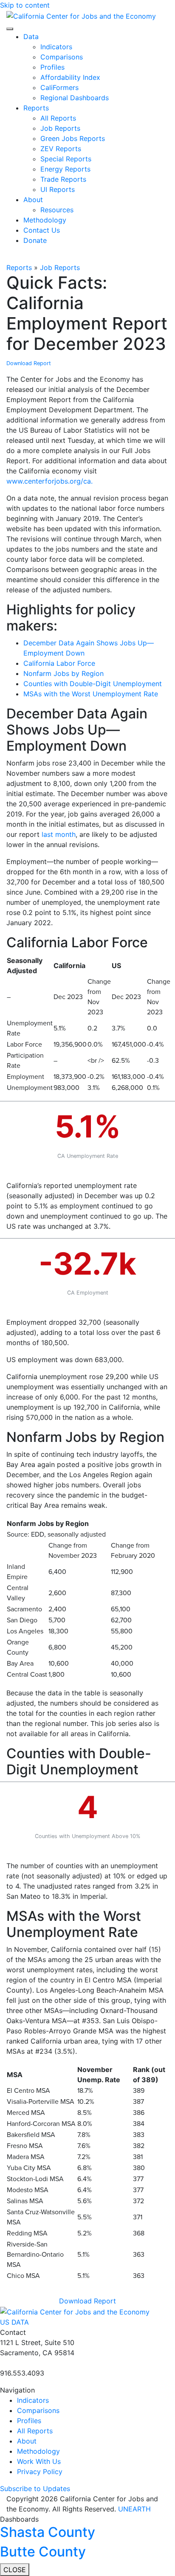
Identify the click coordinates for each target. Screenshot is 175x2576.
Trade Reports (63, 179)
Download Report (29, 363)
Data (31, 37)
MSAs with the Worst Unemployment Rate (91, 694)
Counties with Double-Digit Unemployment (93, 684)
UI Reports (58, 189)
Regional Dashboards (75, 98)
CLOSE (15, 2570)
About (33, 200)
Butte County (43, 2552)
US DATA (14, 2322)
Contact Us (42, 230)
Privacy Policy (40, 2472)
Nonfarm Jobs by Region (64, 673)
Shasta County (48, 2532)
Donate (35, 240)
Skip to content (25, 5)
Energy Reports (65, 169)
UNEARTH (134, 2509)
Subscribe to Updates (35, 2489)
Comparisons (62, 57)
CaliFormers (59, 87)
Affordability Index (70, 77)
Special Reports (66, 159)
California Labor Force (59, 663)
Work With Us (39, 2461)
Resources (57, 210)
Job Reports (60, 128)
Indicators (56, 47)
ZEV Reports (61, 149)
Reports (36, 108)
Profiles (52, 67)
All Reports (58, 118)
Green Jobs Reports (73, 138)
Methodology (45, 220)
